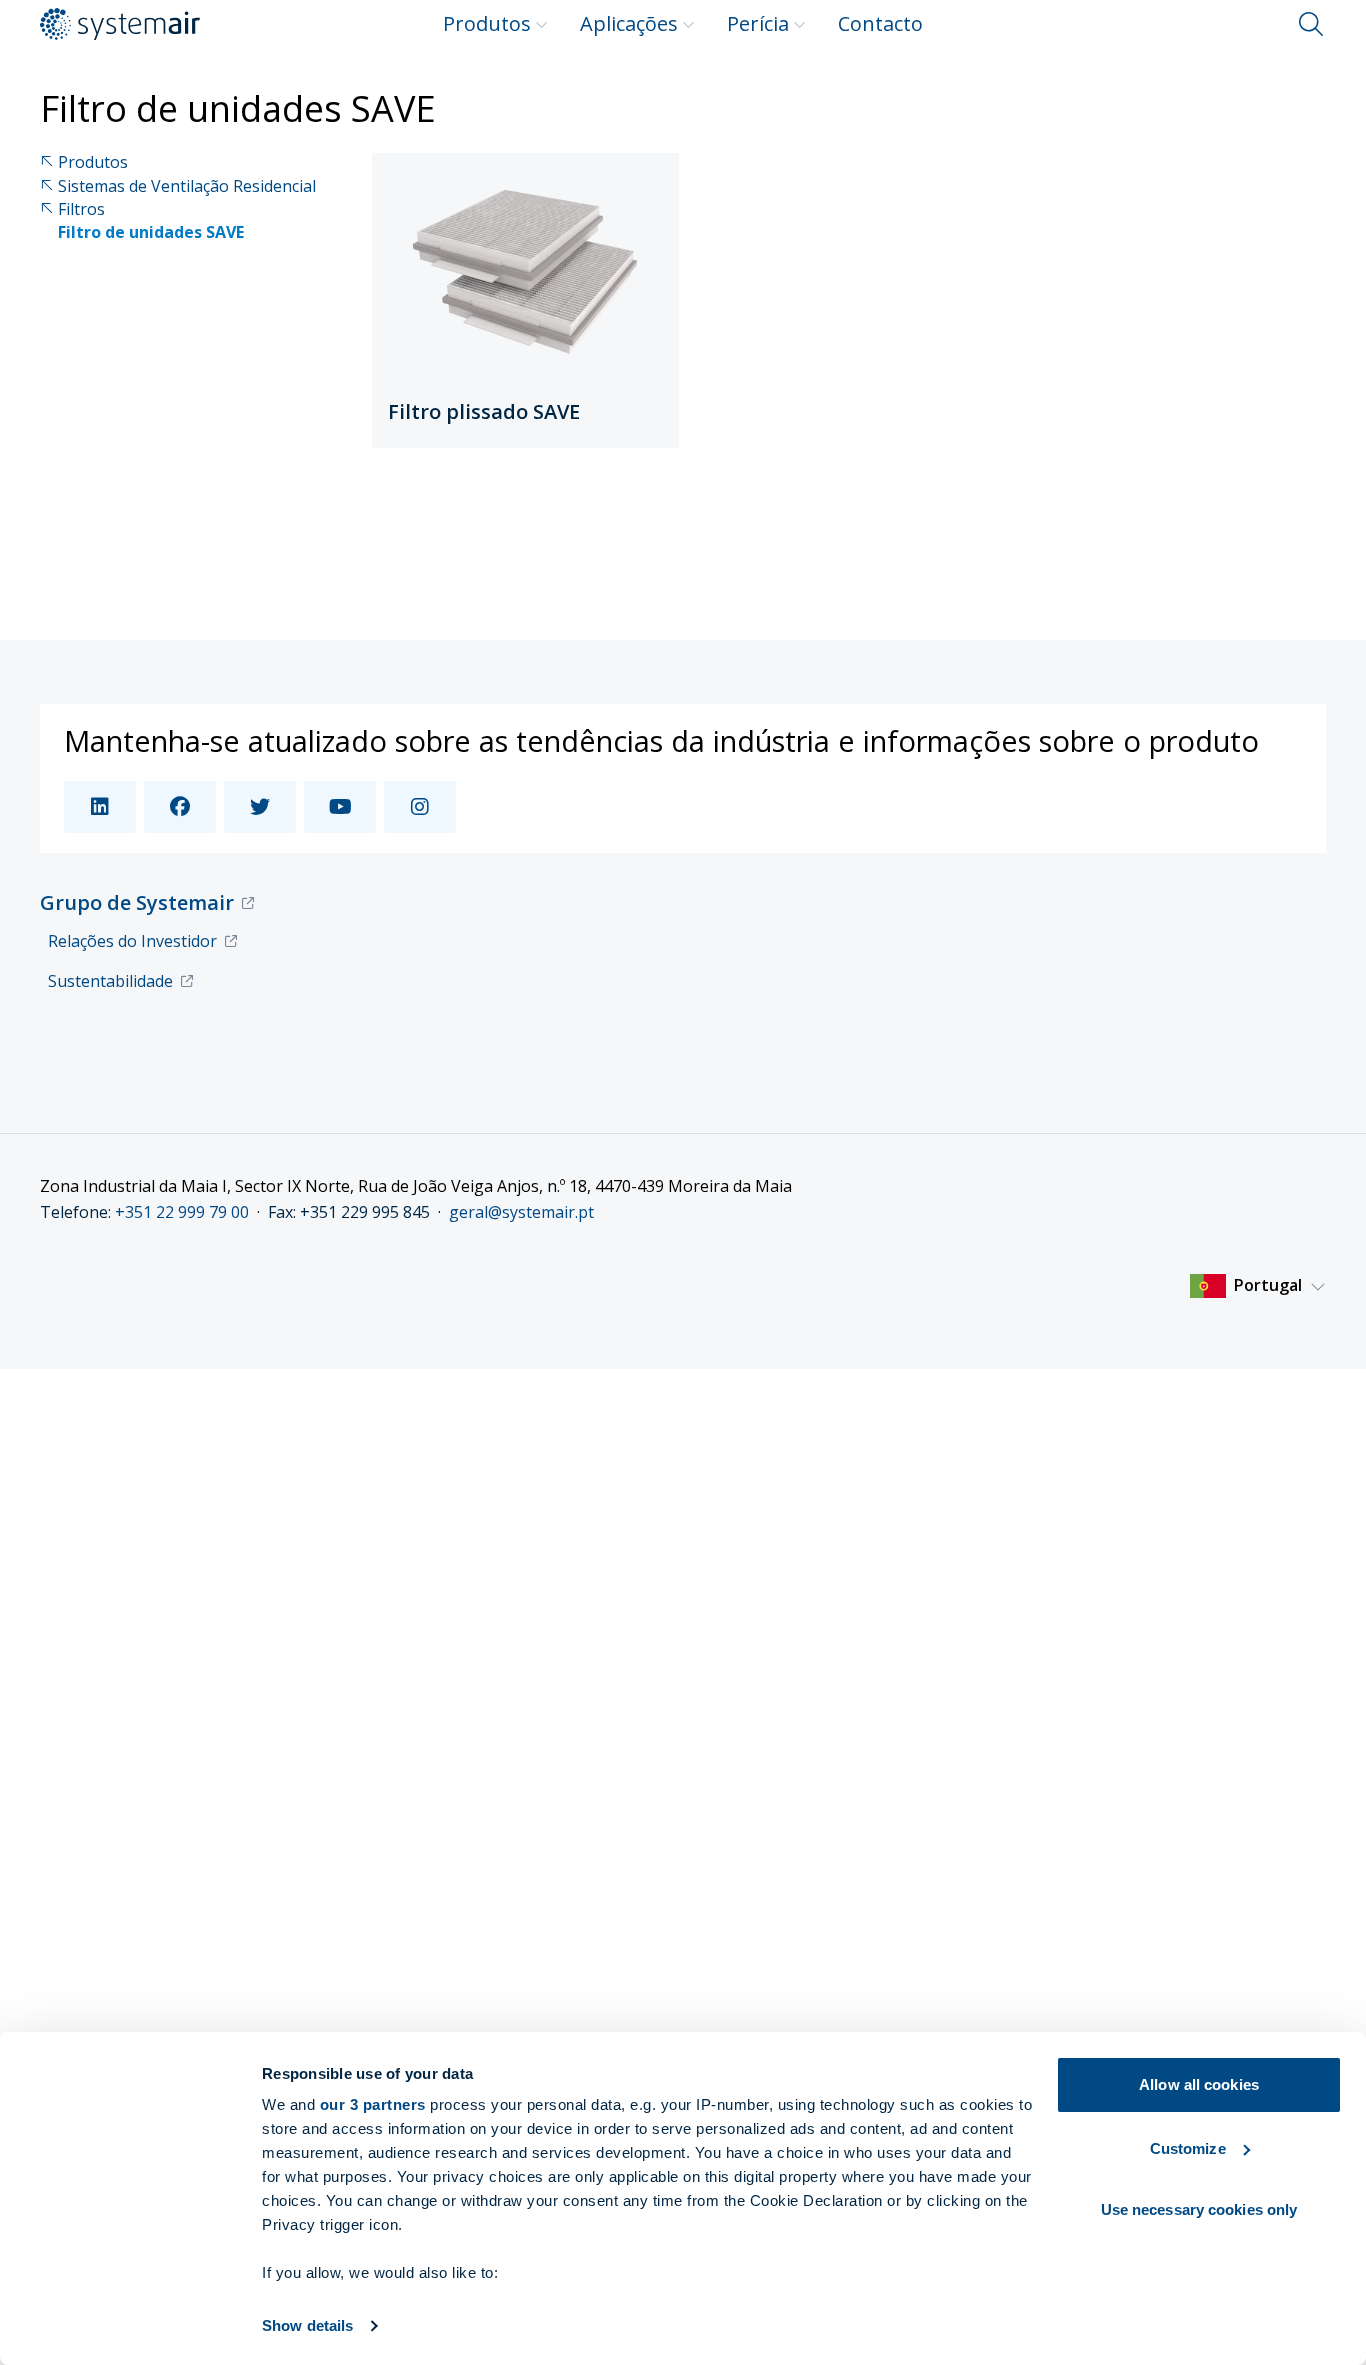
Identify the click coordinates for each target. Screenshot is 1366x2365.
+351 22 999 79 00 (182, 1212)
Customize (1188, 2148)
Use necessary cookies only (1199, 2209)
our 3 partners (373, 2104)
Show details (307, 2325)
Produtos (487, 23)
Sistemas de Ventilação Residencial (187, 186)
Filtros (81, 209)
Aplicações (629, 23)
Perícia (758, 23)
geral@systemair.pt (521, 1212)
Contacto (880, 23)
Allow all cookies (1199, 2084)
